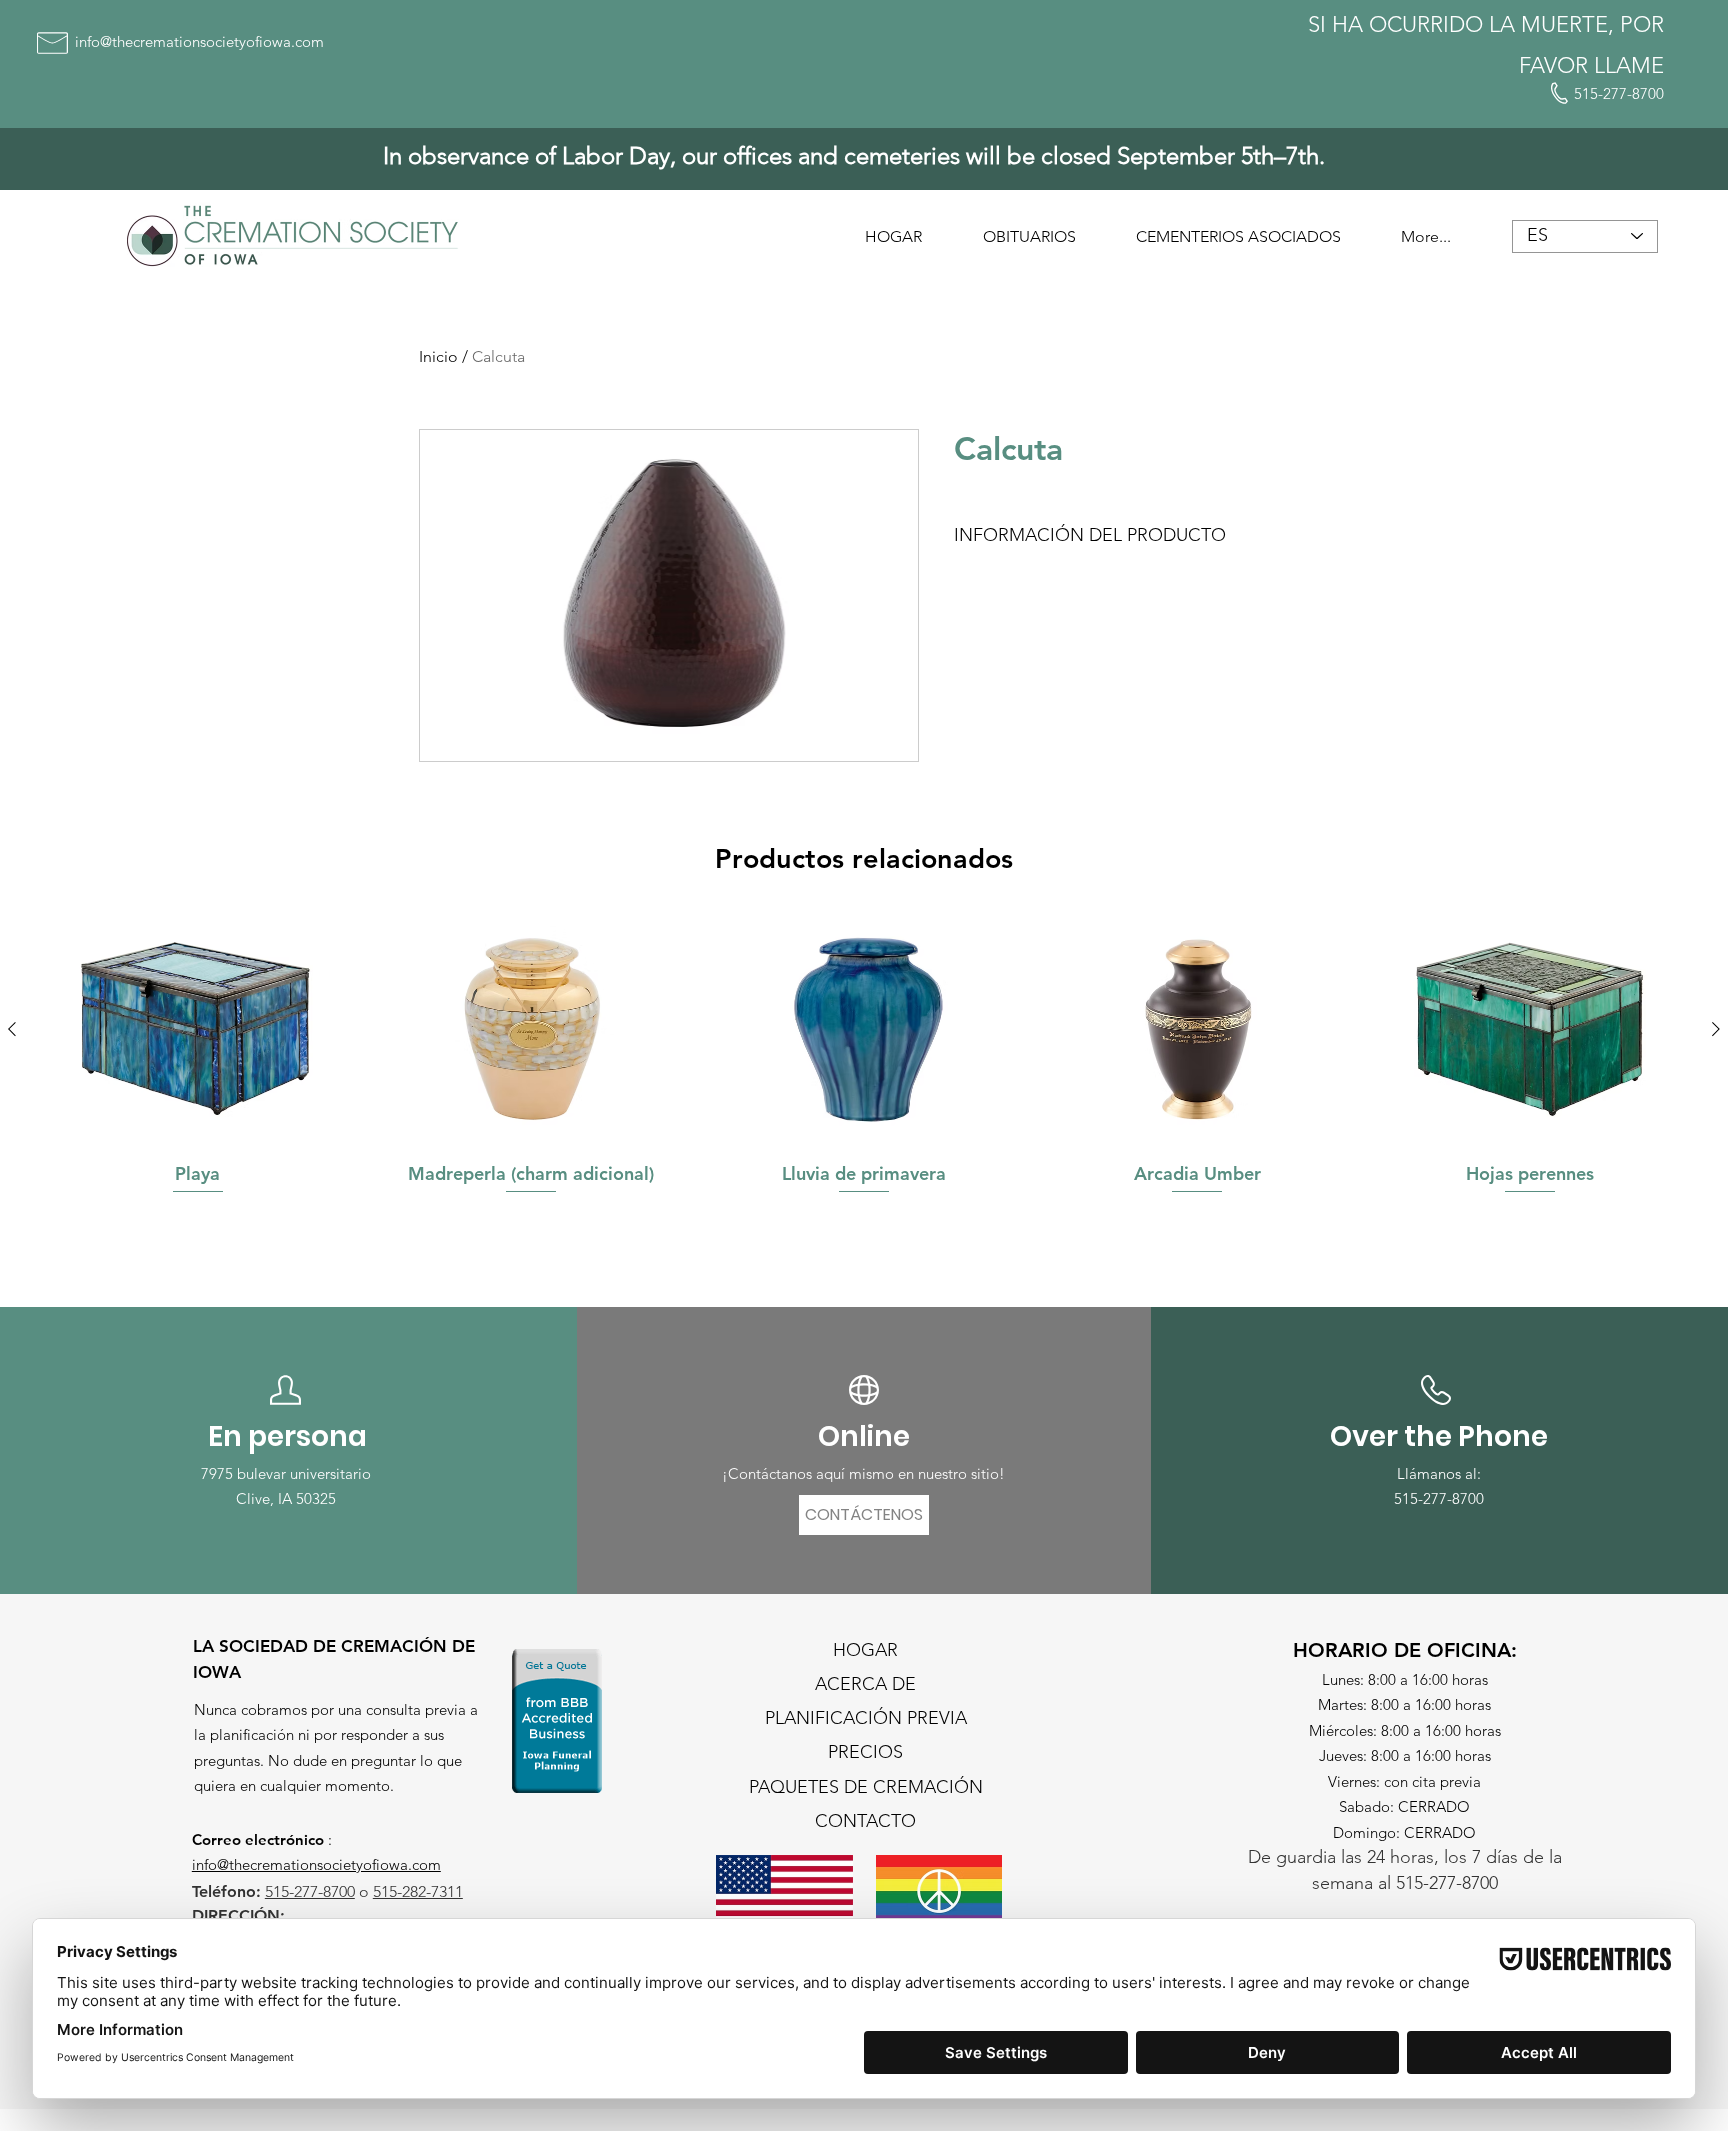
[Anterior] (12, 1029)
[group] (864, 1069)
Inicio (438, 356)
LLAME (1629, 65)
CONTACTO (865, 1821)
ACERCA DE (865, 1684)
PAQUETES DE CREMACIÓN (866, 1787)
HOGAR (865, 1650)
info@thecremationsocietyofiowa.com (316, 1864)
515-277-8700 (1439, 1498)
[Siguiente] (1716, 1029)
